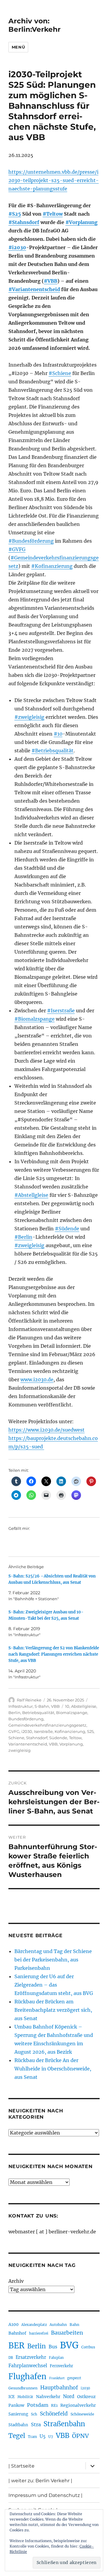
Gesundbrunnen (23, 2388)
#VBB (51, 281)
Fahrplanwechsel (28, 2366)
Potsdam (38, 2405)
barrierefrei (39, 2333)
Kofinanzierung (70, 1731)
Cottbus (88, 2347)
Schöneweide (82, 2414)
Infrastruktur (21, 1706)
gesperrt (74, 2378)
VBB (55, 1706)
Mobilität (25, 2397)
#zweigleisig (29, 717)
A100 (13, 2324)
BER (16, 2346)
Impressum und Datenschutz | (45, 2495)
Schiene (16, 1738)
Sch (34, 2414)
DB (11, 2358)
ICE (12, 2397)
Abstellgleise (84, 1706)
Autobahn (58, 2325)
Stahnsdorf (37, 1738)
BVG (69, 2345)
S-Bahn (42, 1706)
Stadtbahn (18, 2425)
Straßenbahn (64, 2424)
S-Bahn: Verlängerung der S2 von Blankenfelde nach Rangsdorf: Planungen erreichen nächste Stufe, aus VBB (54, 1654)
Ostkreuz (86, 2397)
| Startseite (21, 2466)
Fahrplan (56, 2358)
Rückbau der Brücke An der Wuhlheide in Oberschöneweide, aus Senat (53, 2069)
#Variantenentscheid (34, 289)
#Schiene (60, 373)
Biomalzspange (72, 1713)
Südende (58, 1738)
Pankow (16, 2405)
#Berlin (23, 1237)
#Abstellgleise (31, 1195)
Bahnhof (17, 2333)
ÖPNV (80, 2436)
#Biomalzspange (34, 1019)
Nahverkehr (48, 2397)
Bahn (74, 2325)
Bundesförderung (26, 1719)
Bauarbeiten (67, 2333)
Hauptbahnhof (59, 2388)
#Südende (67, 1229)
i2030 (27, 1731)
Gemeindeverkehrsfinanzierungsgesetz (47, 1725)
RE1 (54, 2405)
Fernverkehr (61, 2366)
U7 (51, 2437)
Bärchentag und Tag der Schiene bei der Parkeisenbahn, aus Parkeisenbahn (53, 1960)
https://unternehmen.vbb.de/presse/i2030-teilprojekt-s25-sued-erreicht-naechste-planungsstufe (54, 180)
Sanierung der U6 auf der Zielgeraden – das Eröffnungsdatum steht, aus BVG (54, 1985)
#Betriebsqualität (52, 751)
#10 (58, 734)
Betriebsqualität (38, 1713)
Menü (18, 47)
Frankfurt (57, 2378)
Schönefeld (54, 2414)
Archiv (16, 2281)
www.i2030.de (37, 1379)
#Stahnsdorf (24, 222)
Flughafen (27, 2377)
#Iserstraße (61, 1011)
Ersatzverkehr (31, 2357)
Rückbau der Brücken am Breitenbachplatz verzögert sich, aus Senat (53, 2010)
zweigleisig (19, 1750)
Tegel (17, 2436)
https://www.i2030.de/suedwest (46, 1430)
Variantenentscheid (28, 1744)
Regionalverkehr (78, 2405)
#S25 (15, 214)
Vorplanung (71, 1744)
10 (67, 1706)
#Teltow (53, 214)
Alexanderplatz (34, 2325)
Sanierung (18, 2414)
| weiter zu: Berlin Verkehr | (40, 2481)
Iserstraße (43, 1731)
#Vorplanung (81, 222)
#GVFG (17, 549)
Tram (32, 2437)
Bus (53, 2347)
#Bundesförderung (31, 541)
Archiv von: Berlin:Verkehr (34, 25)
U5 (43, 2436)
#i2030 (17, 247)
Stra (36, 2424)
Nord (69, 2396)
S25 (90, 1731)
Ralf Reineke (29, 1700)
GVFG (14, 1731)
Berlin (14, 1713)
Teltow (75, 1738)
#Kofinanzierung (52, 566)
